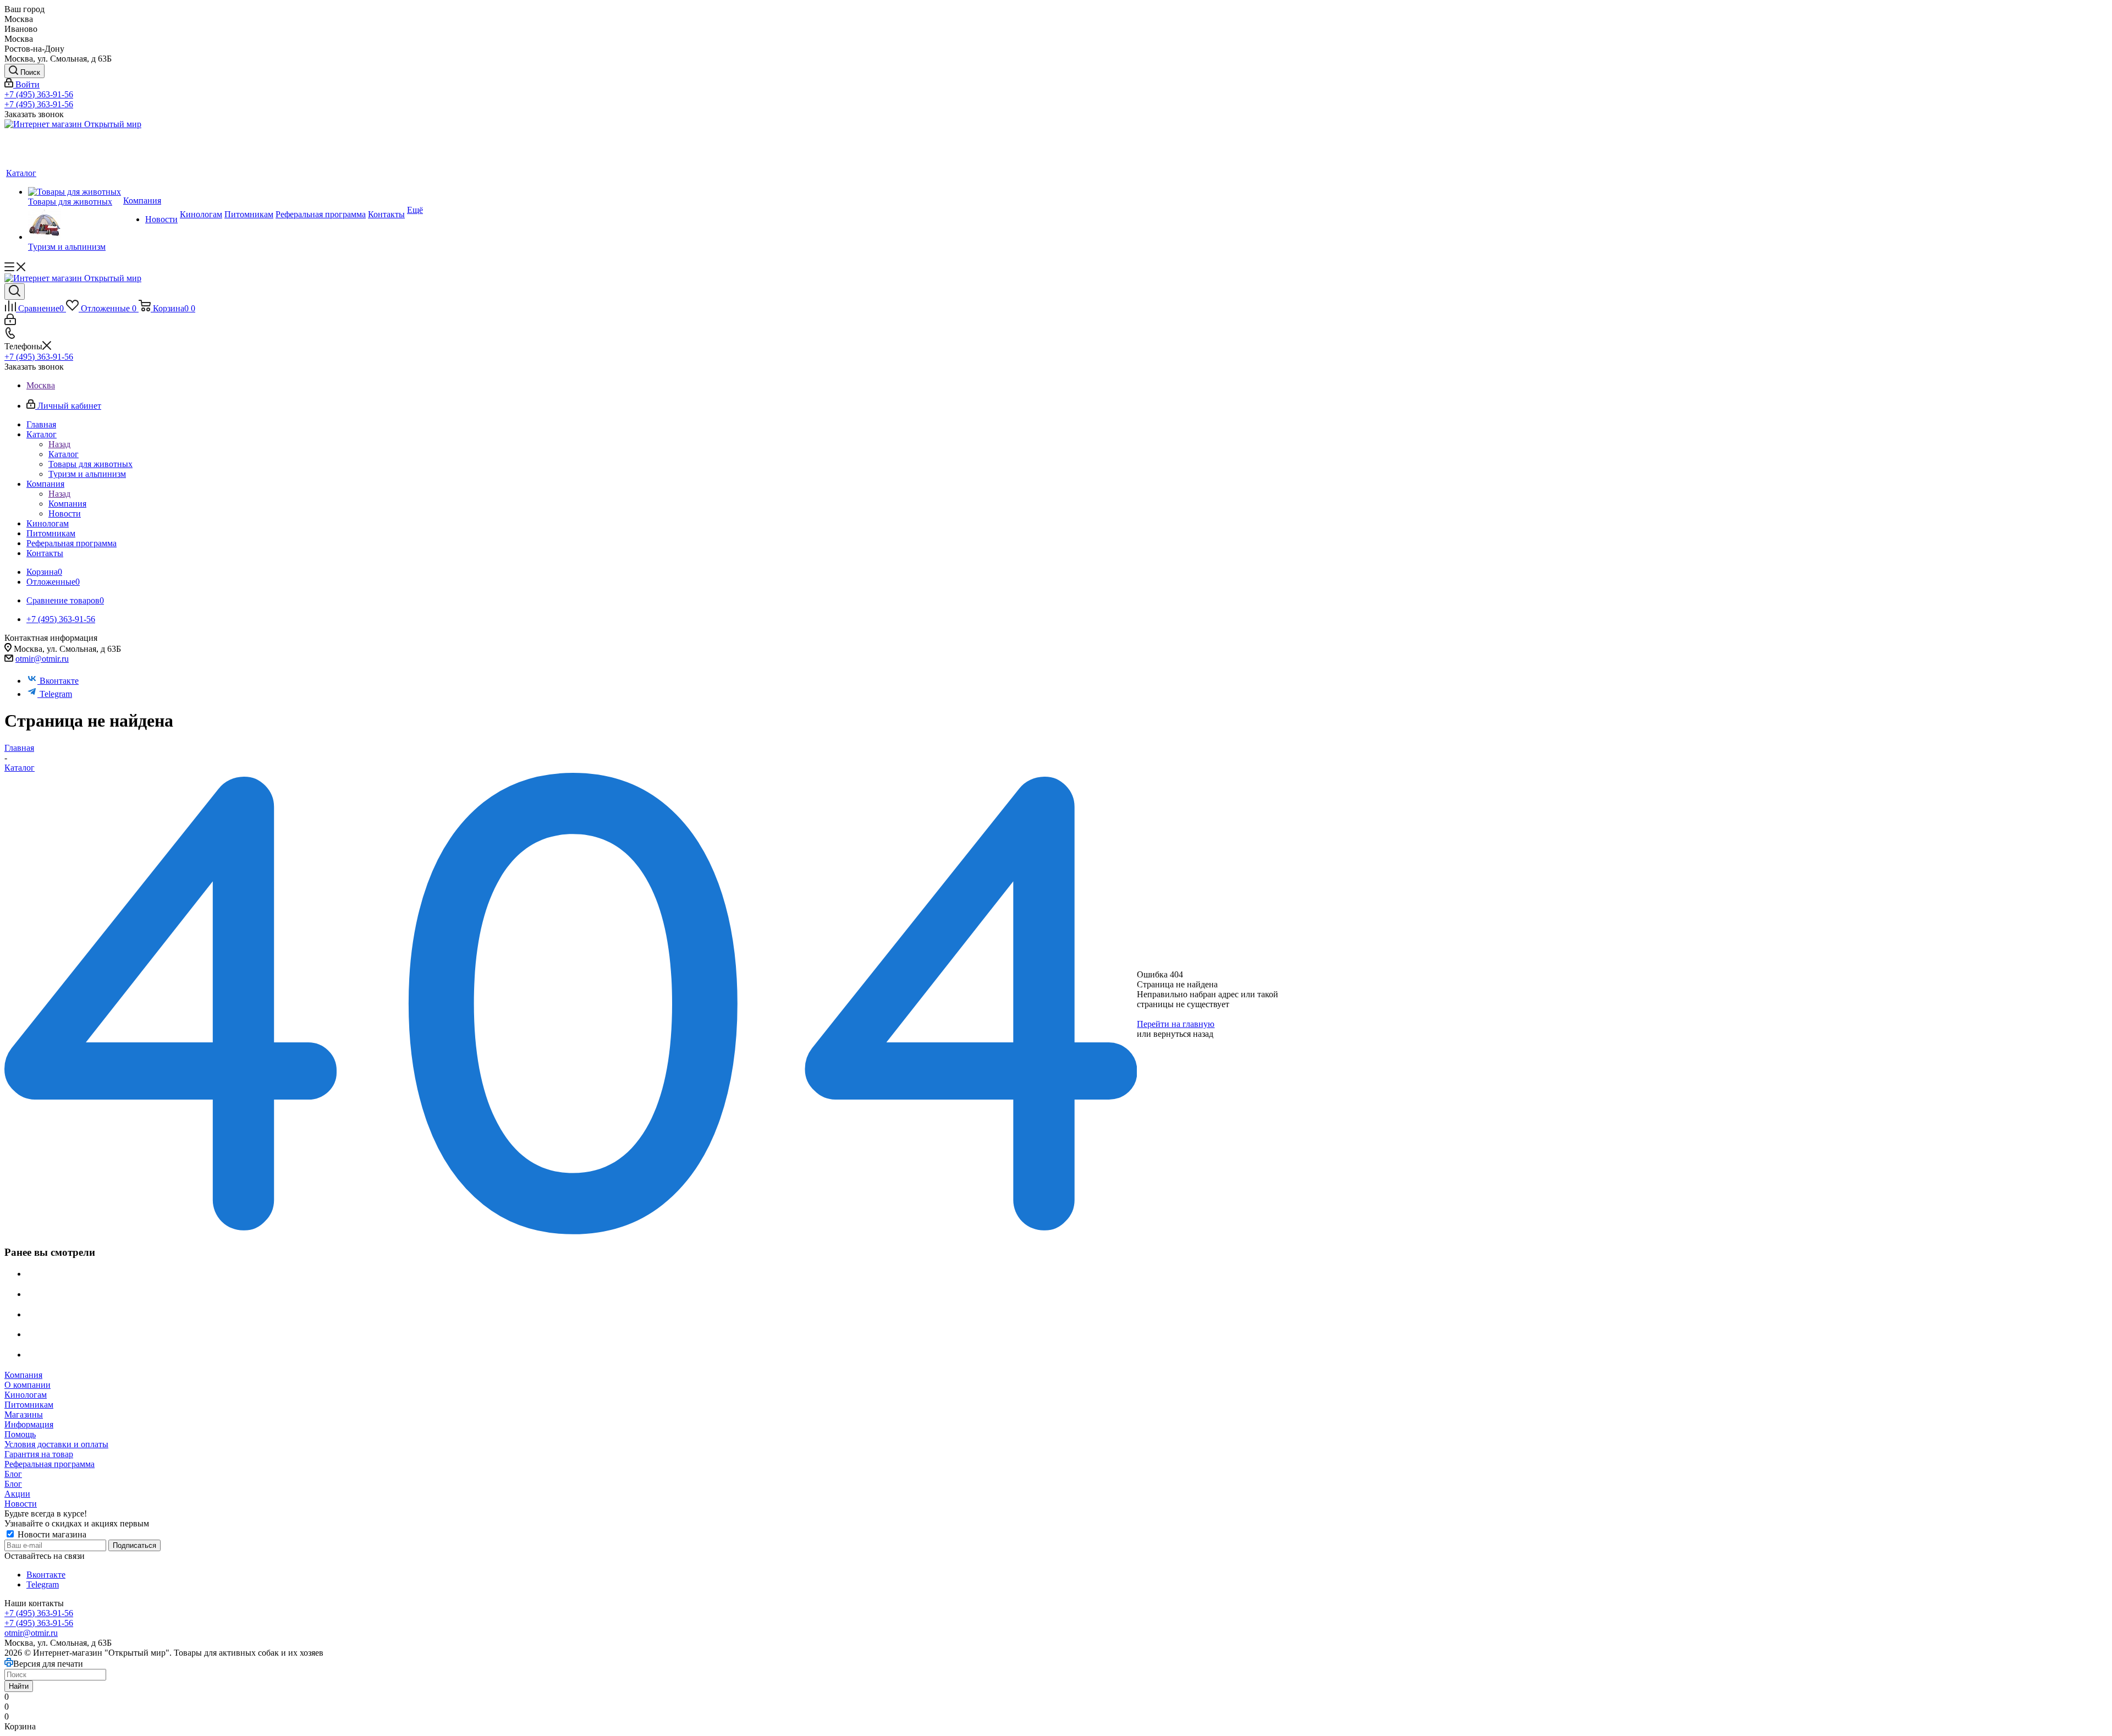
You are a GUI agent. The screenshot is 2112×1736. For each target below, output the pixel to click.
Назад (59, 444)
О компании (28, 1385)
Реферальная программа (50, 1464)
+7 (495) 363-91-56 (39, 94)
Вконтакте (59, 681)
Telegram (56, 694)
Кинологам (26, 1395)
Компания (67, 504)
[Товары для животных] (75, 192)
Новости (21, 1504)
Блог (13, 1474)
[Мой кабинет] (10, 322)
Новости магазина (51, 1534)
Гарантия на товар (39, 1454)
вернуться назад (1183, 1034)
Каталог (64, 454)
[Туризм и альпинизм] (75, 224)
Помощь (20, 1434)
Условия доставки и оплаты (56, 1444)
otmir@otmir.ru (42, 659)
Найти (19, 1686)
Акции (17, 1494)
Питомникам (29, 1405)
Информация (29, 1424)
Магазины (24, 1414)
